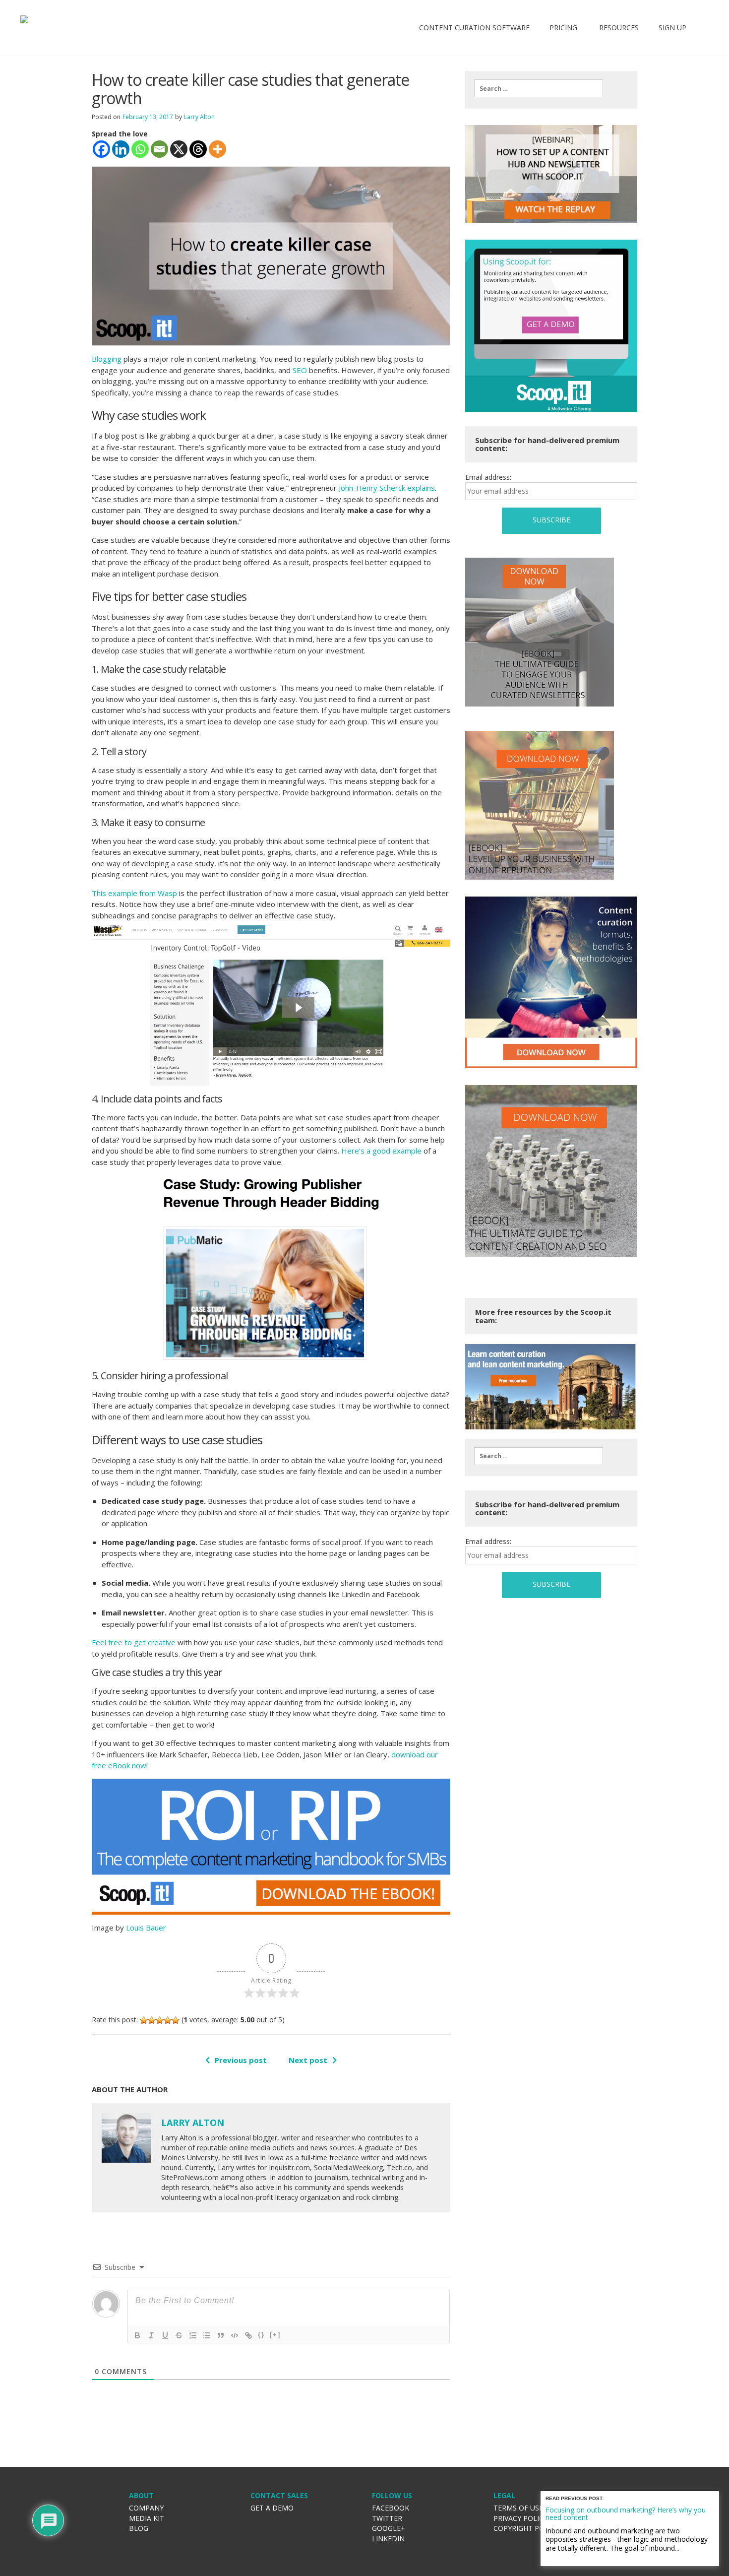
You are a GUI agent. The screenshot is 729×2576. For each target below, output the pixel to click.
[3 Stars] (160, 2020)
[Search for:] (539, 88)
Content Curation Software (474, 28)
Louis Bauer (146, 1928)
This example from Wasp (134, 893)
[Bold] (137, 2335)
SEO (300, 370)
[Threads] (198, 149)
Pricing (563, 28)
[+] (275, 2335)
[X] (179, 149)
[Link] (248, 2335)
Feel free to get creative (134, 1642)
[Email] (159, 149)
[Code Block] (235, 2335)
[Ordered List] (193, 2335)
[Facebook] (101, 149)
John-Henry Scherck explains (387, 488)
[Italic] (151, 2335)
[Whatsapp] (140, 149)
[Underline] (165, 2335)
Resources (618, 28)
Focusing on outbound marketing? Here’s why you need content (626, 2513)
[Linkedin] (121, 149)
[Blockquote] (221, 2335)
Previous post (241, 2060)
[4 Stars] (168, 2020)
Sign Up (672, 28)
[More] (217, 149)
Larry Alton (199, 117)
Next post (308, 2060)
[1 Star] (144, 2020)
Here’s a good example (381, 1151)
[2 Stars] (152, 2020)
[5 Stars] (176, 2020)
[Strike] (179, 2335)
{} (261, 2335)
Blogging (107, 359)
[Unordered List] (207, 2335)
